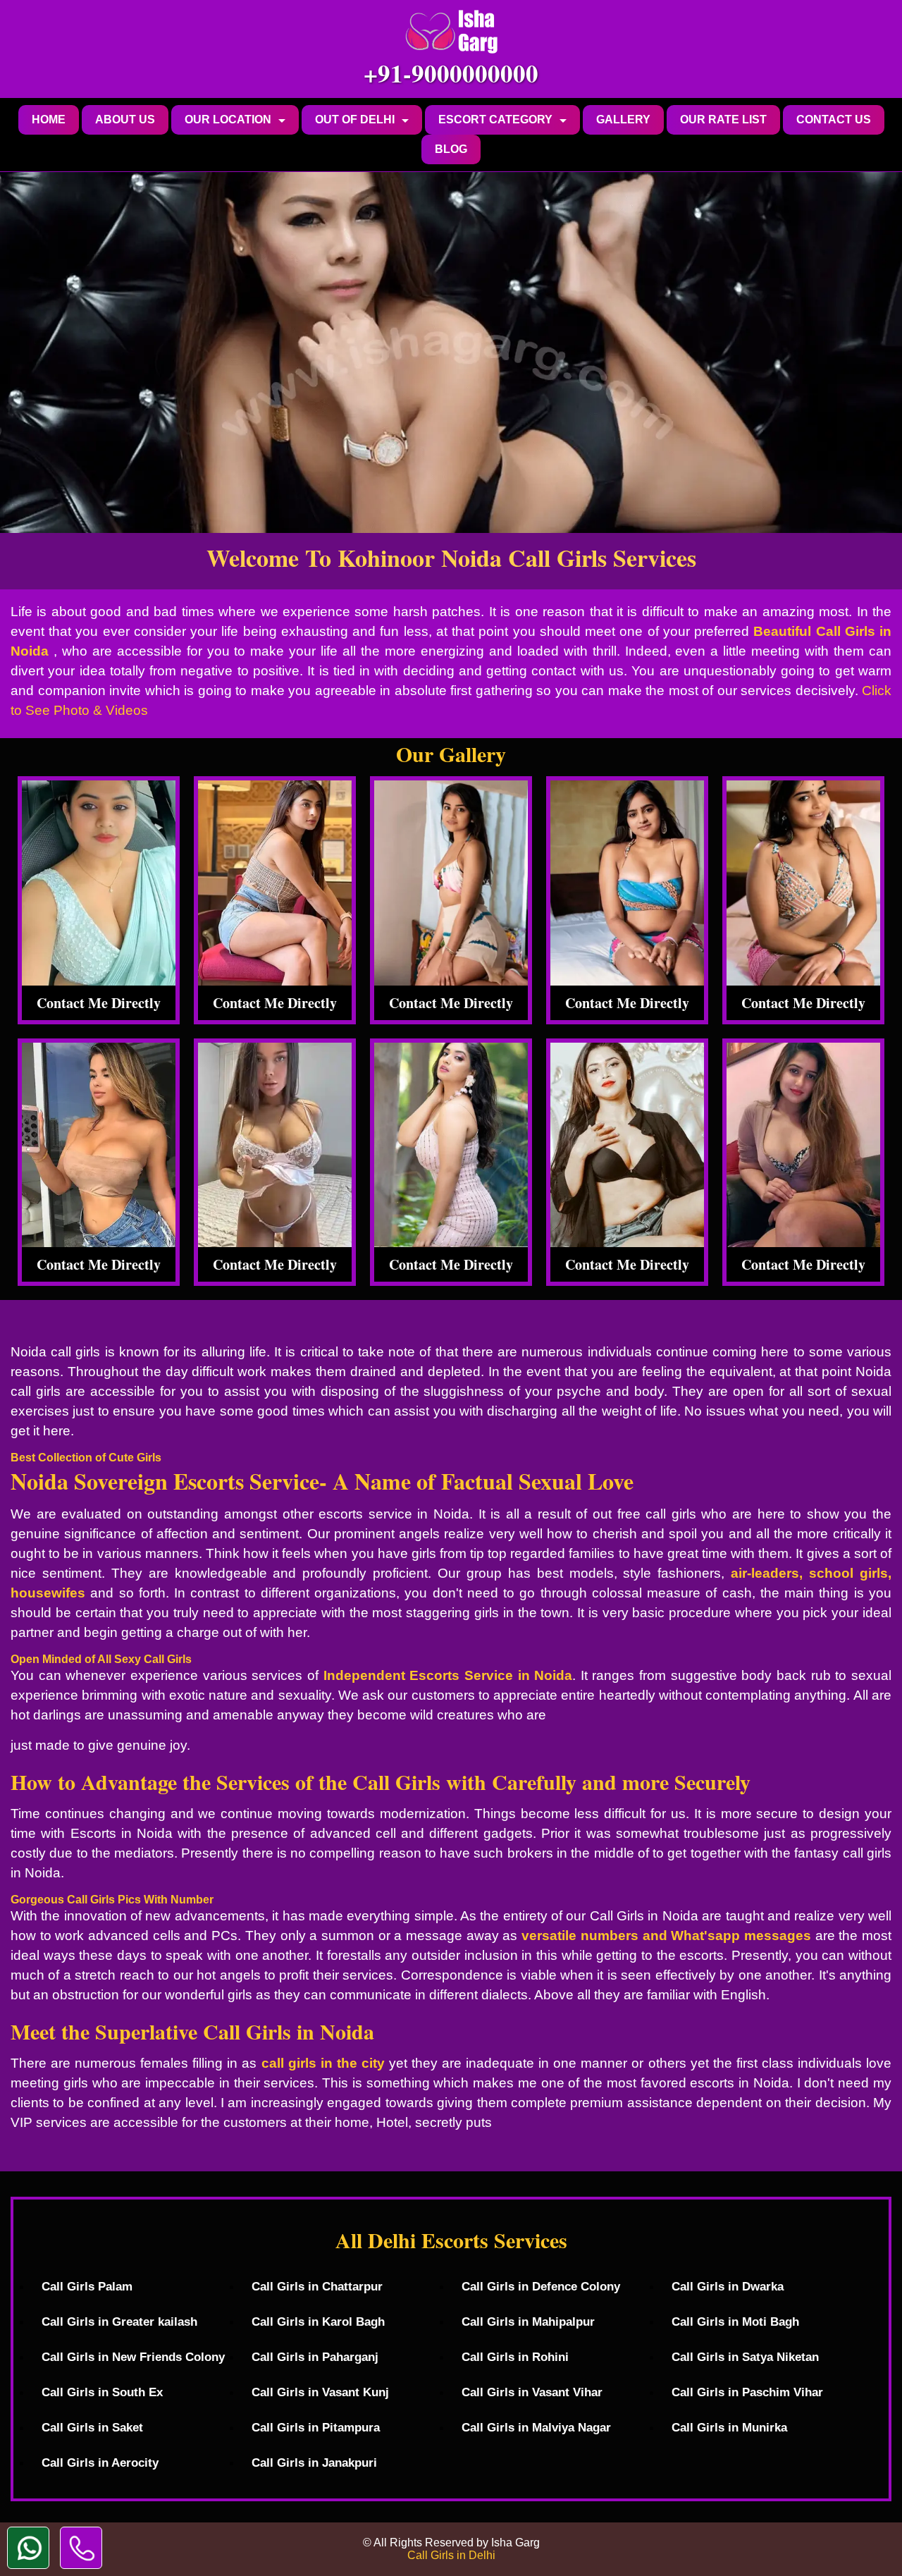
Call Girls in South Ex (102, 2392)
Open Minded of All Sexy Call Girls (101, 1659)
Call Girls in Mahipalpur (528, 2322)
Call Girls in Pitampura (316, 2428)
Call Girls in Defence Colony (541, 2287)
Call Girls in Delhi (451, 2555)
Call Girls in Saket (92, 2428)
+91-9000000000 (451, 73)
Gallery (623, 119)
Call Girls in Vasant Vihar (532, 2392)
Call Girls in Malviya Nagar (536, 2428)
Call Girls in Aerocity (100, 2463)
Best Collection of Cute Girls (86, 1458)
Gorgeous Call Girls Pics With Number (112, 1900)
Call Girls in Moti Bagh (735, 2322)
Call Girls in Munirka (729, 2428)
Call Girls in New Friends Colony (133, 2357)
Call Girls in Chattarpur (317, 2287)
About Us (125, 119)
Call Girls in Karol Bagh (318, 2322)
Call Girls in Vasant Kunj (320, 2392)
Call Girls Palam (87, 2287)
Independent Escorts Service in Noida (448, 1675)
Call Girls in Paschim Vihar (747, 2392)
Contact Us (834, 119)
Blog (451, 149)
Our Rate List (723, 119)
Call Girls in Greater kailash (119, 2322)
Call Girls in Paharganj (315, 2357)
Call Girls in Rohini (515, 2357)
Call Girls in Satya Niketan (745, 2357)
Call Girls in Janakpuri (314, 2463)
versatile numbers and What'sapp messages (666, 1936)
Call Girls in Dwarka (728, 2287)
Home (49, 119)
